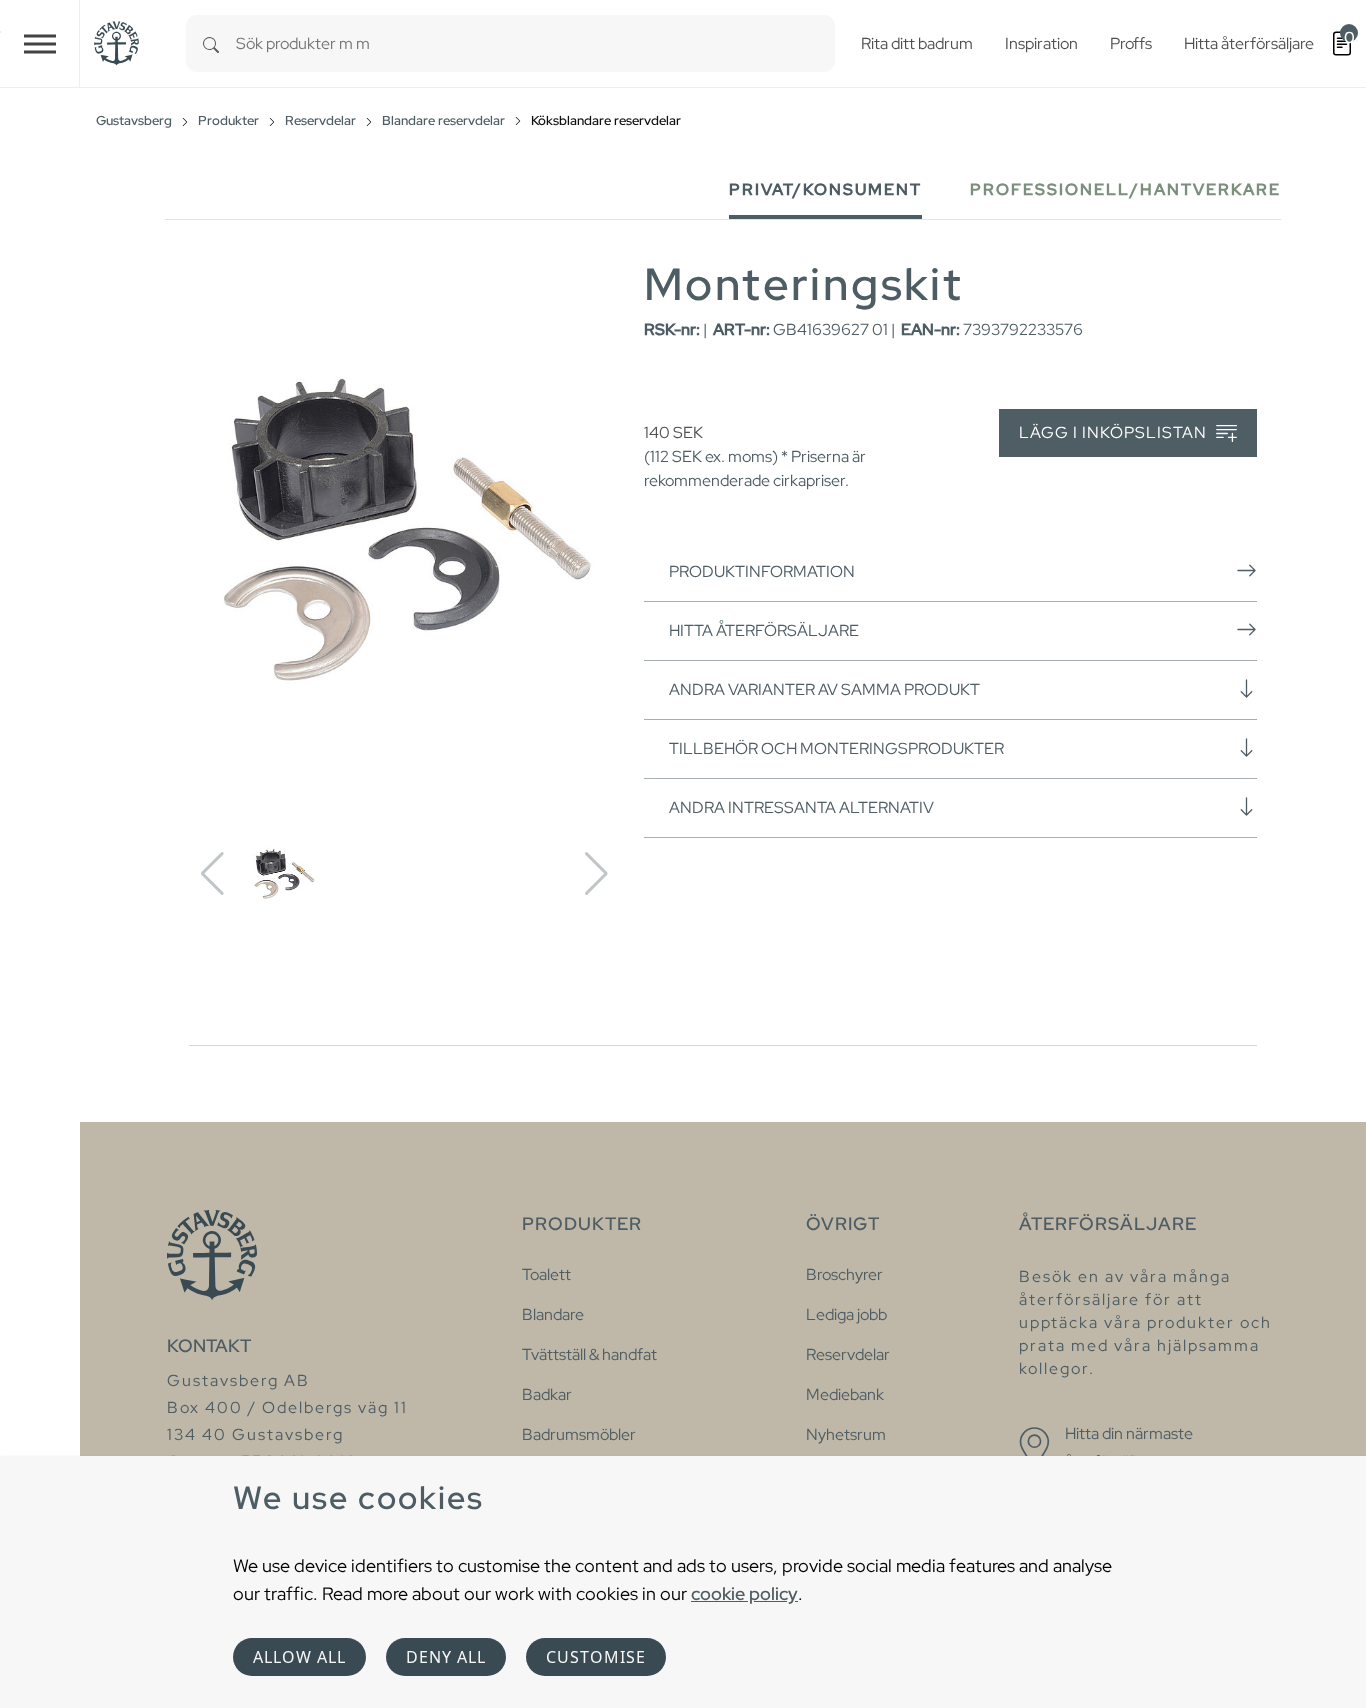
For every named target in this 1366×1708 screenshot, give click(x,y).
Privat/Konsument (825, 189)
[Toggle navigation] (40, 43)
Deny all (446, 1657)
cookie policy (744, 1593)
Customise (596, 1657)
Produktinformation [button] (762, 571)
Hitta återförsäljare (764, 630)
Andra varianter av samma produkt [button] (824, 689)
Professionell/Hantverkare (1125, 189)
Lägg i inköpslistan (1115, 432)
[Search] (211, 43)
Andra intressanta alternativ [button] (801, 807)
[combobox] (535, 43)
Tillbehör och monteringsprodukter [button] (836, 748)
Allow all (299, 1657)
